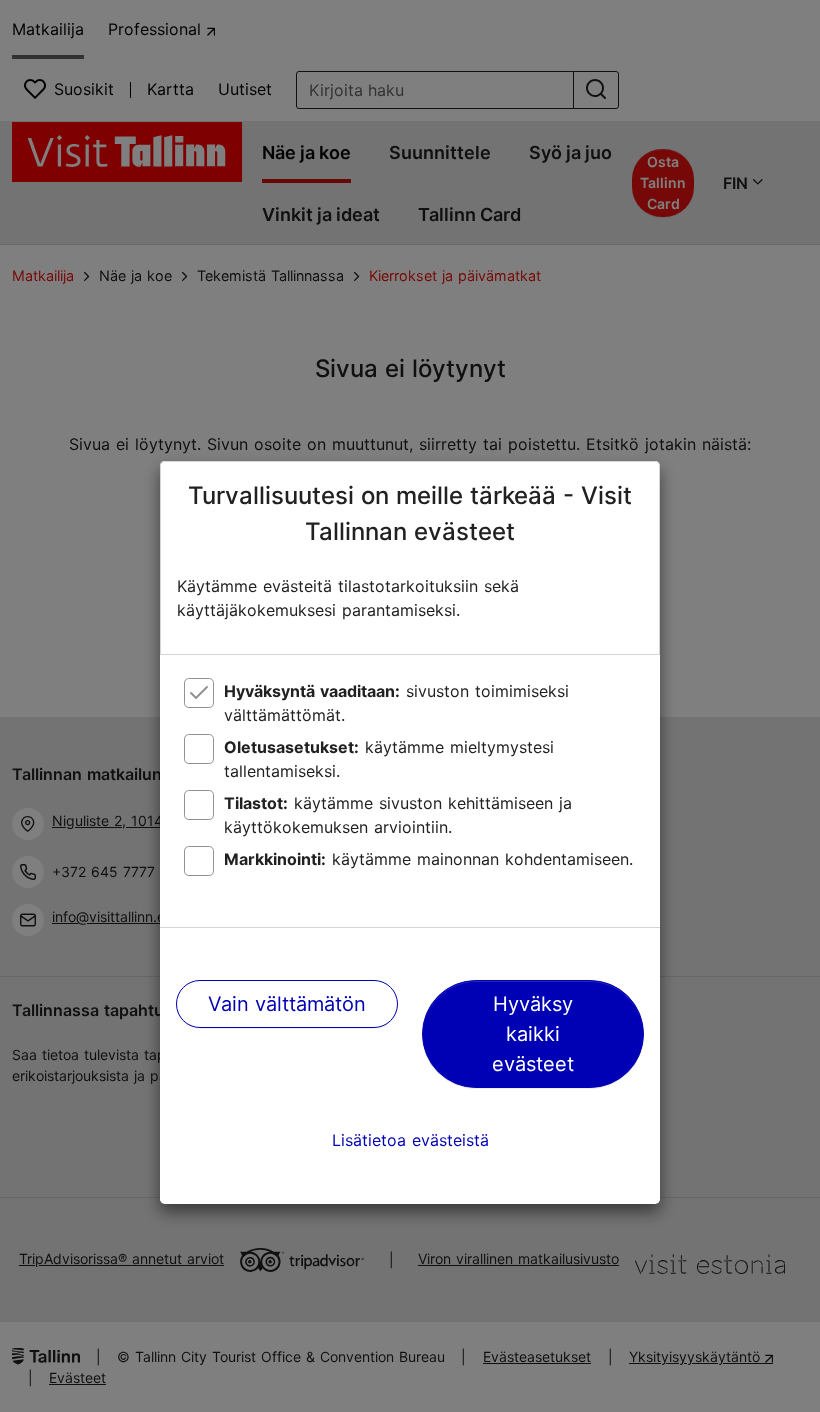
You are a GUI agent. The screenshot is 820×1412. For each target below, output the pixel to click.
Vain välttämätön (287, 1004)
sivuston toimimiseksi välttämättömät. (396, 703)
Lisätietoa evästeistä (410, 1140)
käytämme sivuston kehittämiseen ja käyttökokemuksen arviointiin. (398, 815)
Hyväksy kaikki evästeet (533, 1034)
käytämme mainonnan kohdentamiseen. (428, 859)
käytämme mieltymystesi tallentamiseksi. (389, 759)
